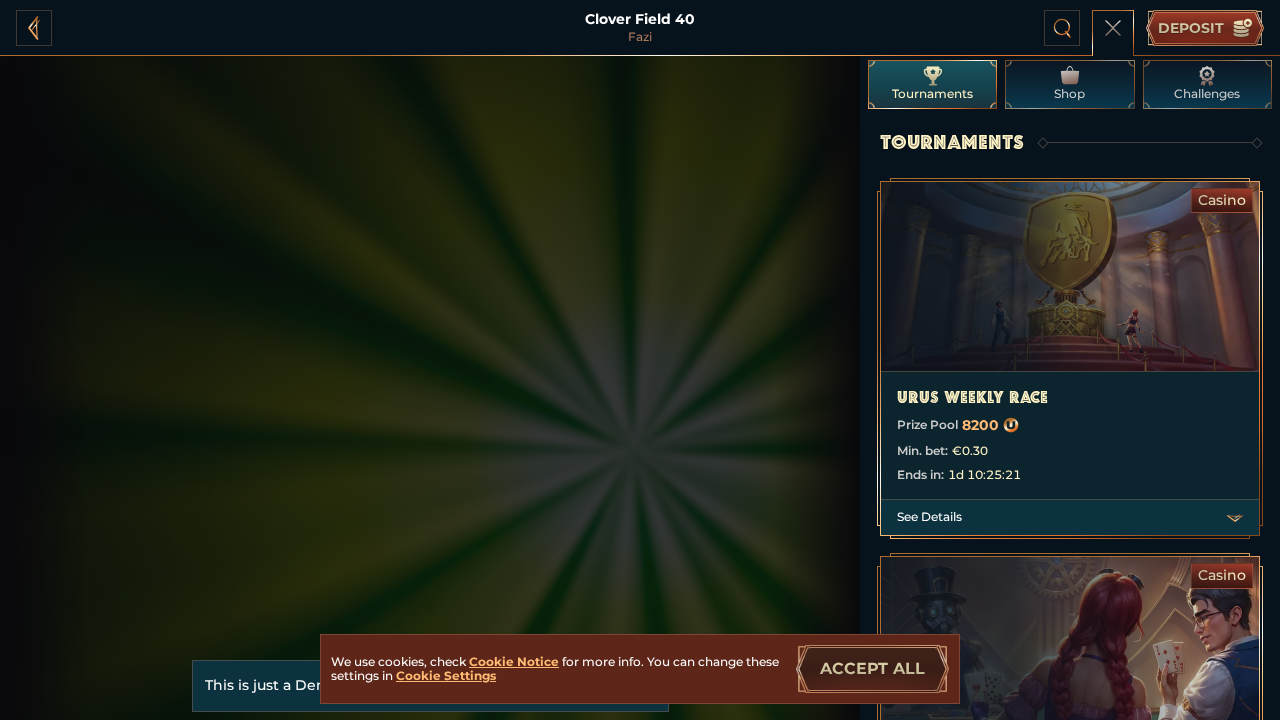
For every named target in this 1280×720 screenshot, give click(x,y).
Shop (1069, 93)
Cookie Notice (514, 661)
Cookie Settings (446, 676)
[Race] (1113, 28)
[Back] (34, 28)
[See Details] (1235, 518)
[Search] (1062, 28)
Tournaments (932, 93)
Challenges (1207, 93)
